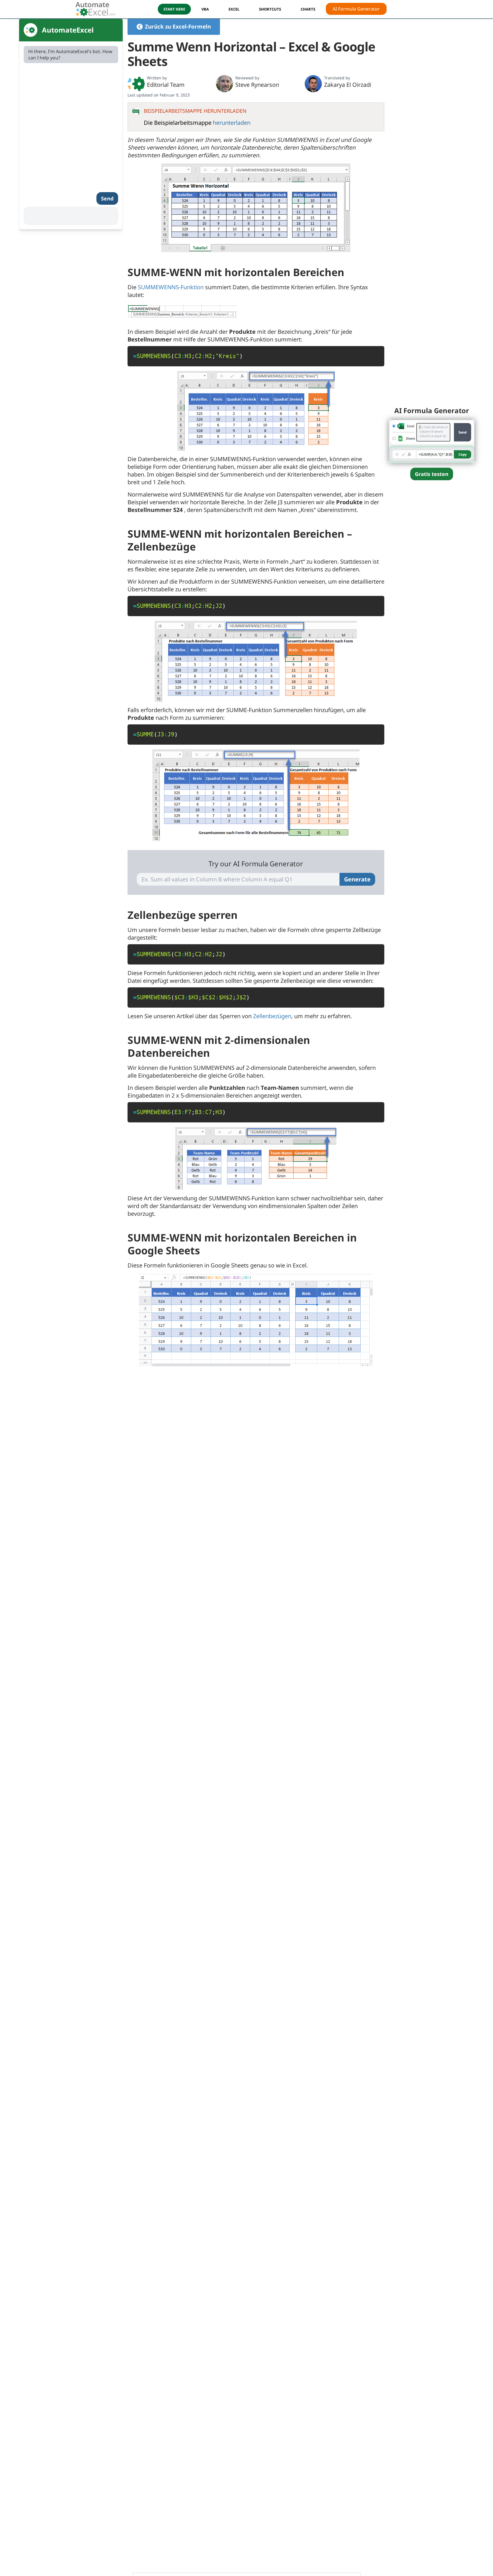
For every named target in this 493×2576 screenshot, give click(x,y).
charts (308, 9)
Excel (234, 9)
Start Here (174, 9)
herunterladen (232, 123)
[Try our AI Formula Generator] (432, 441)
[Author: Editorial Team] (136, 84)
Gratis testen (432, 474)
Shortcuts (270, 9)
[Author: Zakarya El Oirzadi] (313, 84)
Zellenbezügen (272, 1016)
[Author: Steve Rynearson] (225, 84)
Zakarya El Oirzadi (348, 85)
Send (107, 198)
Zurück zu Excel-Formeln (178, 27)
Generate (357, 879)
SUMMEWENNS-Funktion (171, 287)
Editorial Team (166, 85)
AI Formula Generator (356, 9)
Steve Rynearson (257, 85)
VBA (205, 9)
